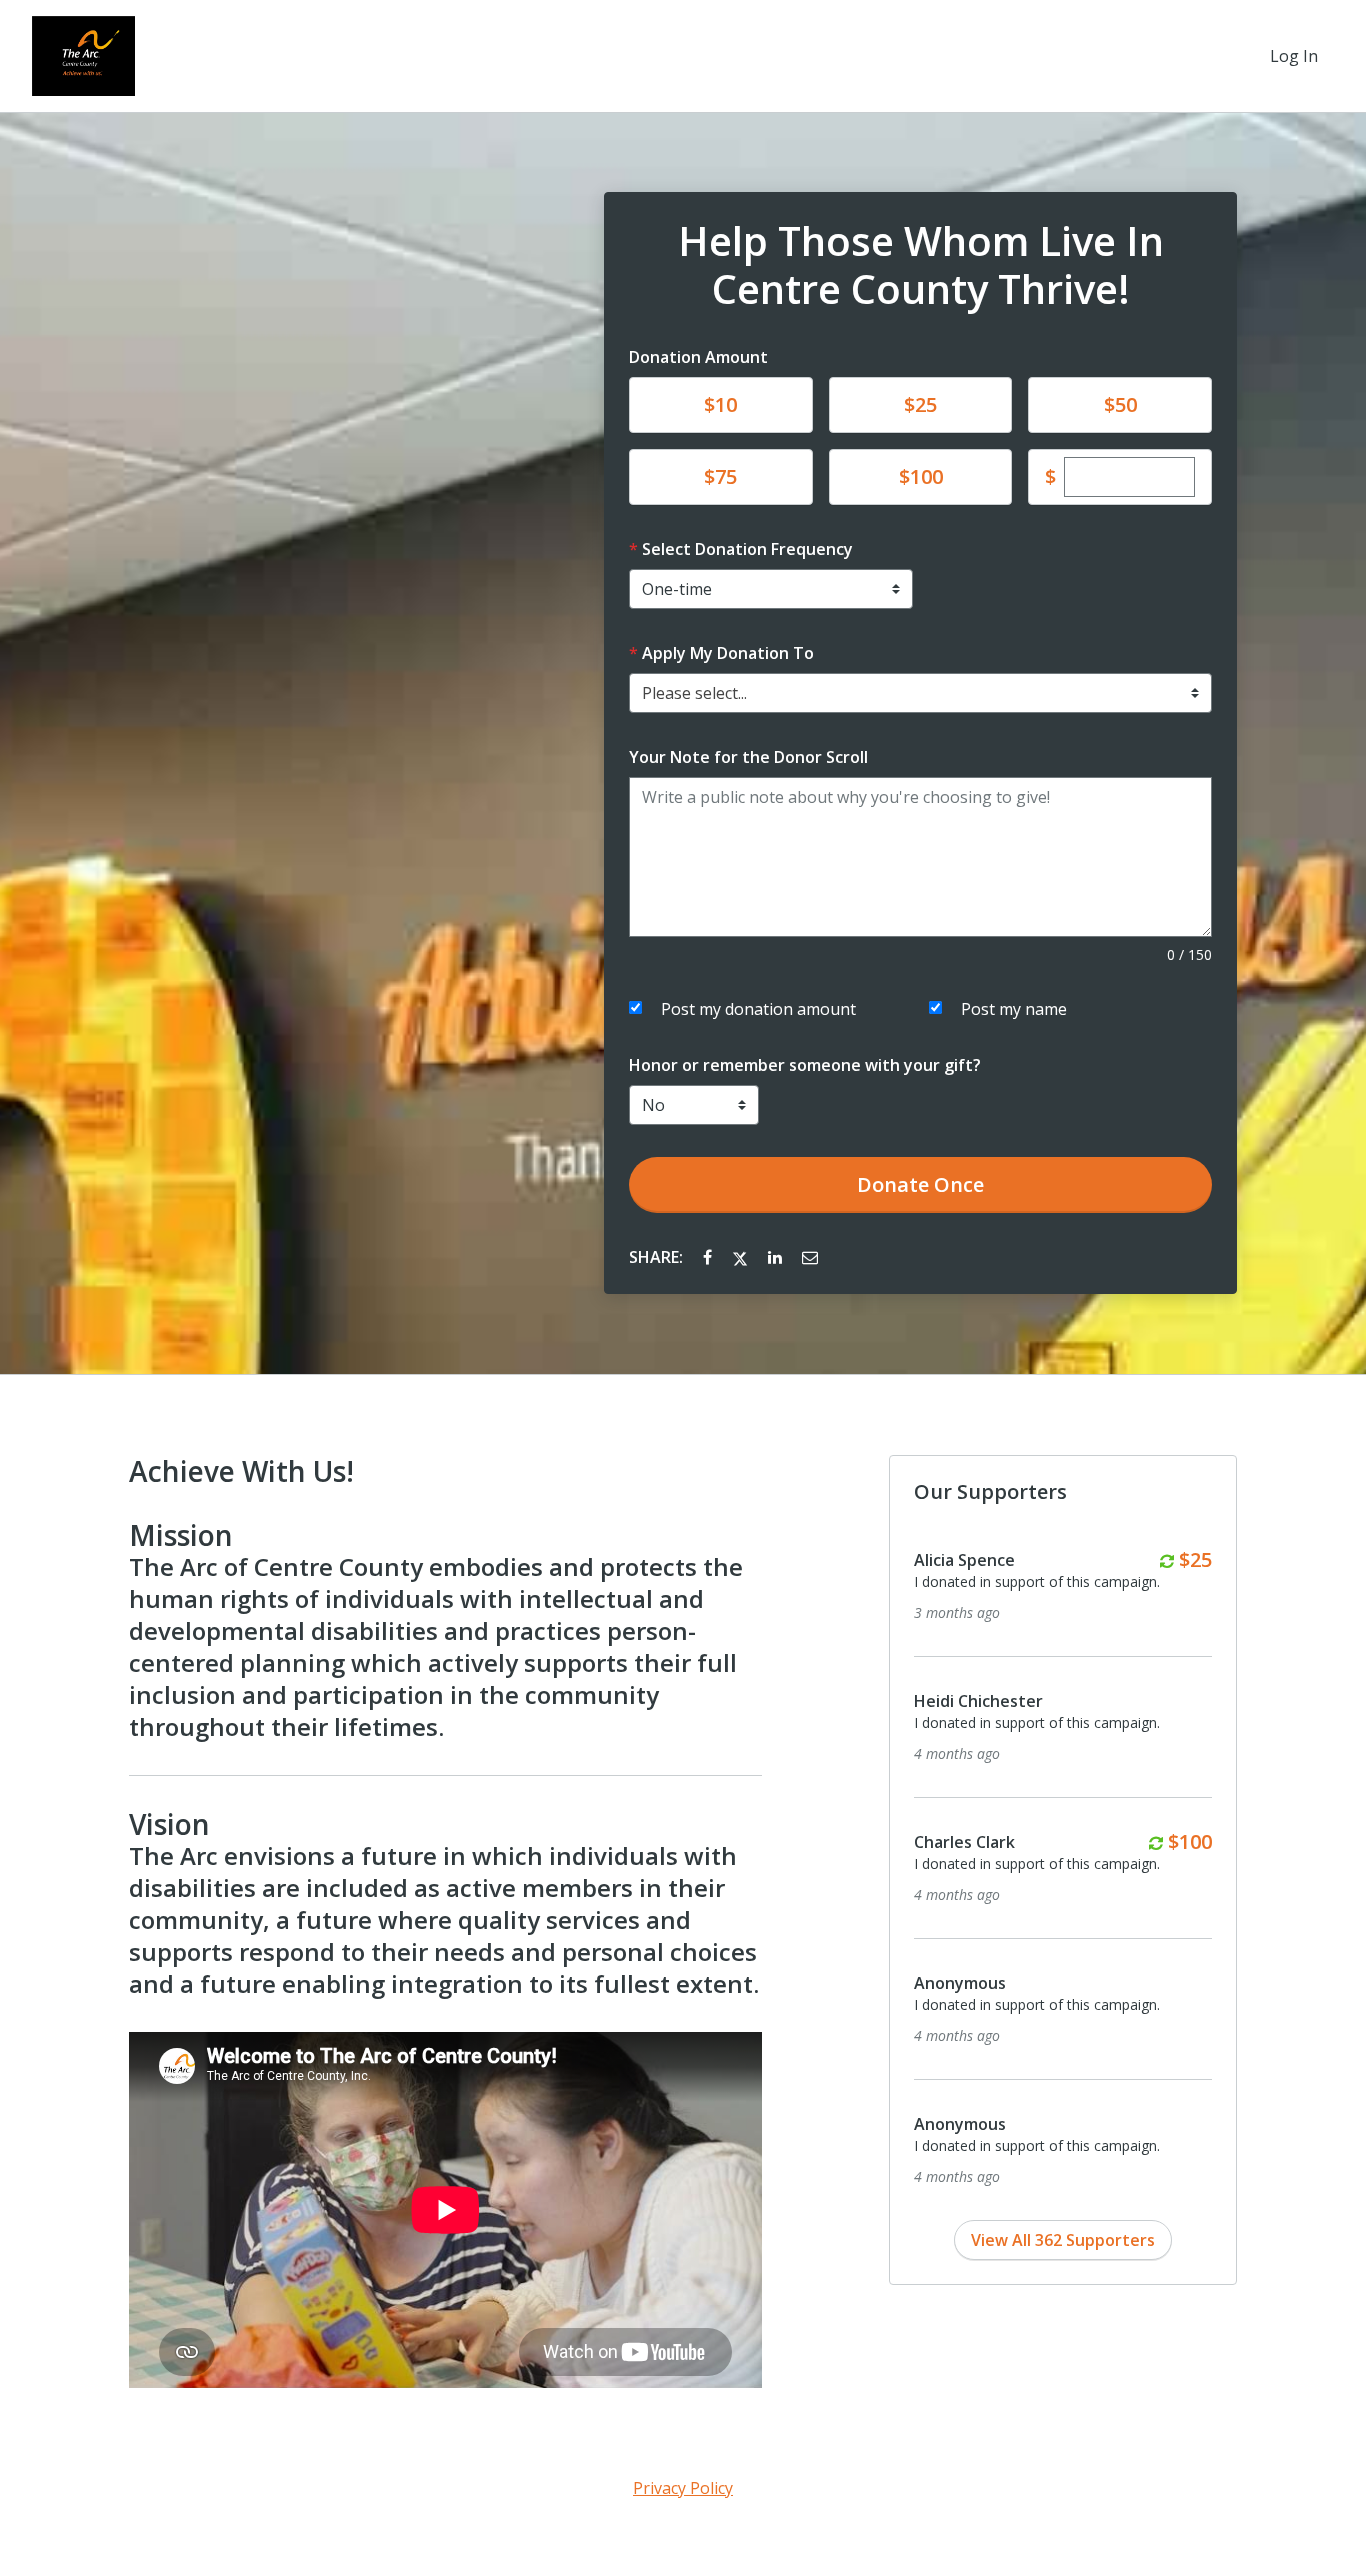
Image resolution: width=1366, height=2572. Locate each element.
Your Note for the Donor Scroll (748, 757)
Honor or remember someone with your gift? (805, 1065)
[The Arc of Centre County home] (83, 56)
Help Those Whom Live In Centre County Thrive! (921, 265)
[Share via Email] (810, 1257)
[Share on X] (742, 1257)
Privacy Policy (683, 2488)
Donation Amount (698, 357)
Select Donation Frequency (747, 549)
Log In (1294, 56)
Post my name (1014, 1009)
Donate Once (920, 1184)
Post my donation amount (758, 1009)
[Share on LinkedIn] (777, 1257)
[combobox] (920, 693)
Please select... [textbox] (694, 693)
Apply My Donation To (728, 653)
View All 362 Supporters (1063, 2240)
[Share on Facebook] (709, 1257)
